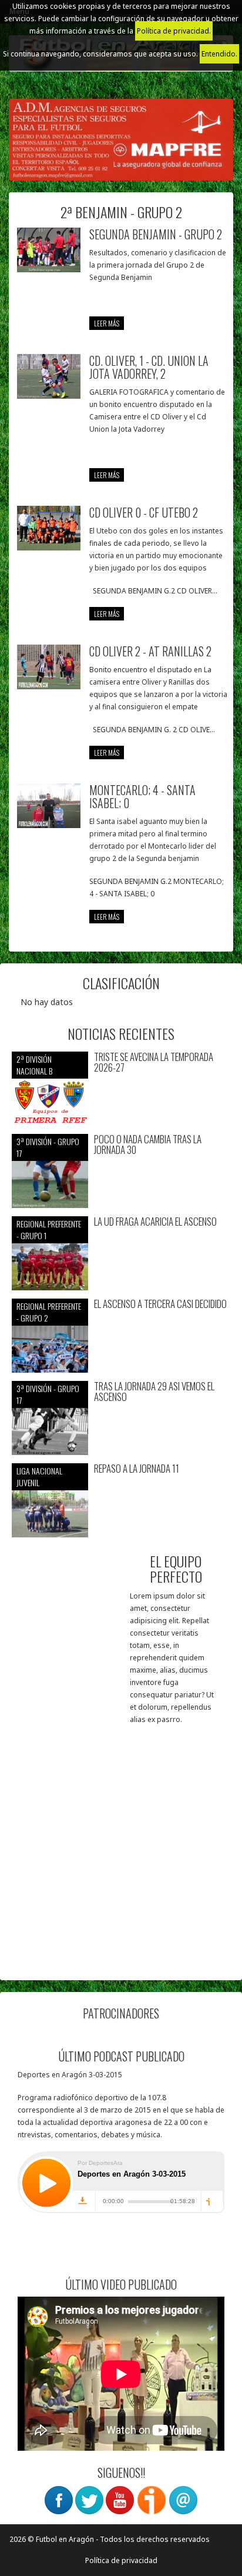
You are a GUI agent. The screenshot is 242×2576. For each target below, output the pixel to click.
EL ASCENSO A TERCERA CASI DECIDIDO (160, 1304)
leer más (107, 323)
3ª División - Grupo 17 (48, 1147)
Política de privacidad (121, 2560)
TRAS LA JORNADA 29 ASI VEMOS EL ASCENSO (154, 1392)
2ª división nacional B (34, 1065)
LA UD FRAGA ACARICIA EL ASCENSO (155, 1222)
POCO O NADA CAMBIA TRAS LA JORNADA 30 (148, 1145)
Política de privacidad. (174, 31)
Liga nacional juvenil (39, 1476)
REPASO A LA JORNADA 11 (137, 1469)
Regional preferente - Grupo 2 (49, 1312)
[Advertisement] (121, 1847)
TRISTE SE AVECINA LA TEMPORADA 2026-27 (154, 1062)
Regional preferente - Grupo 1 (49, 1229)
